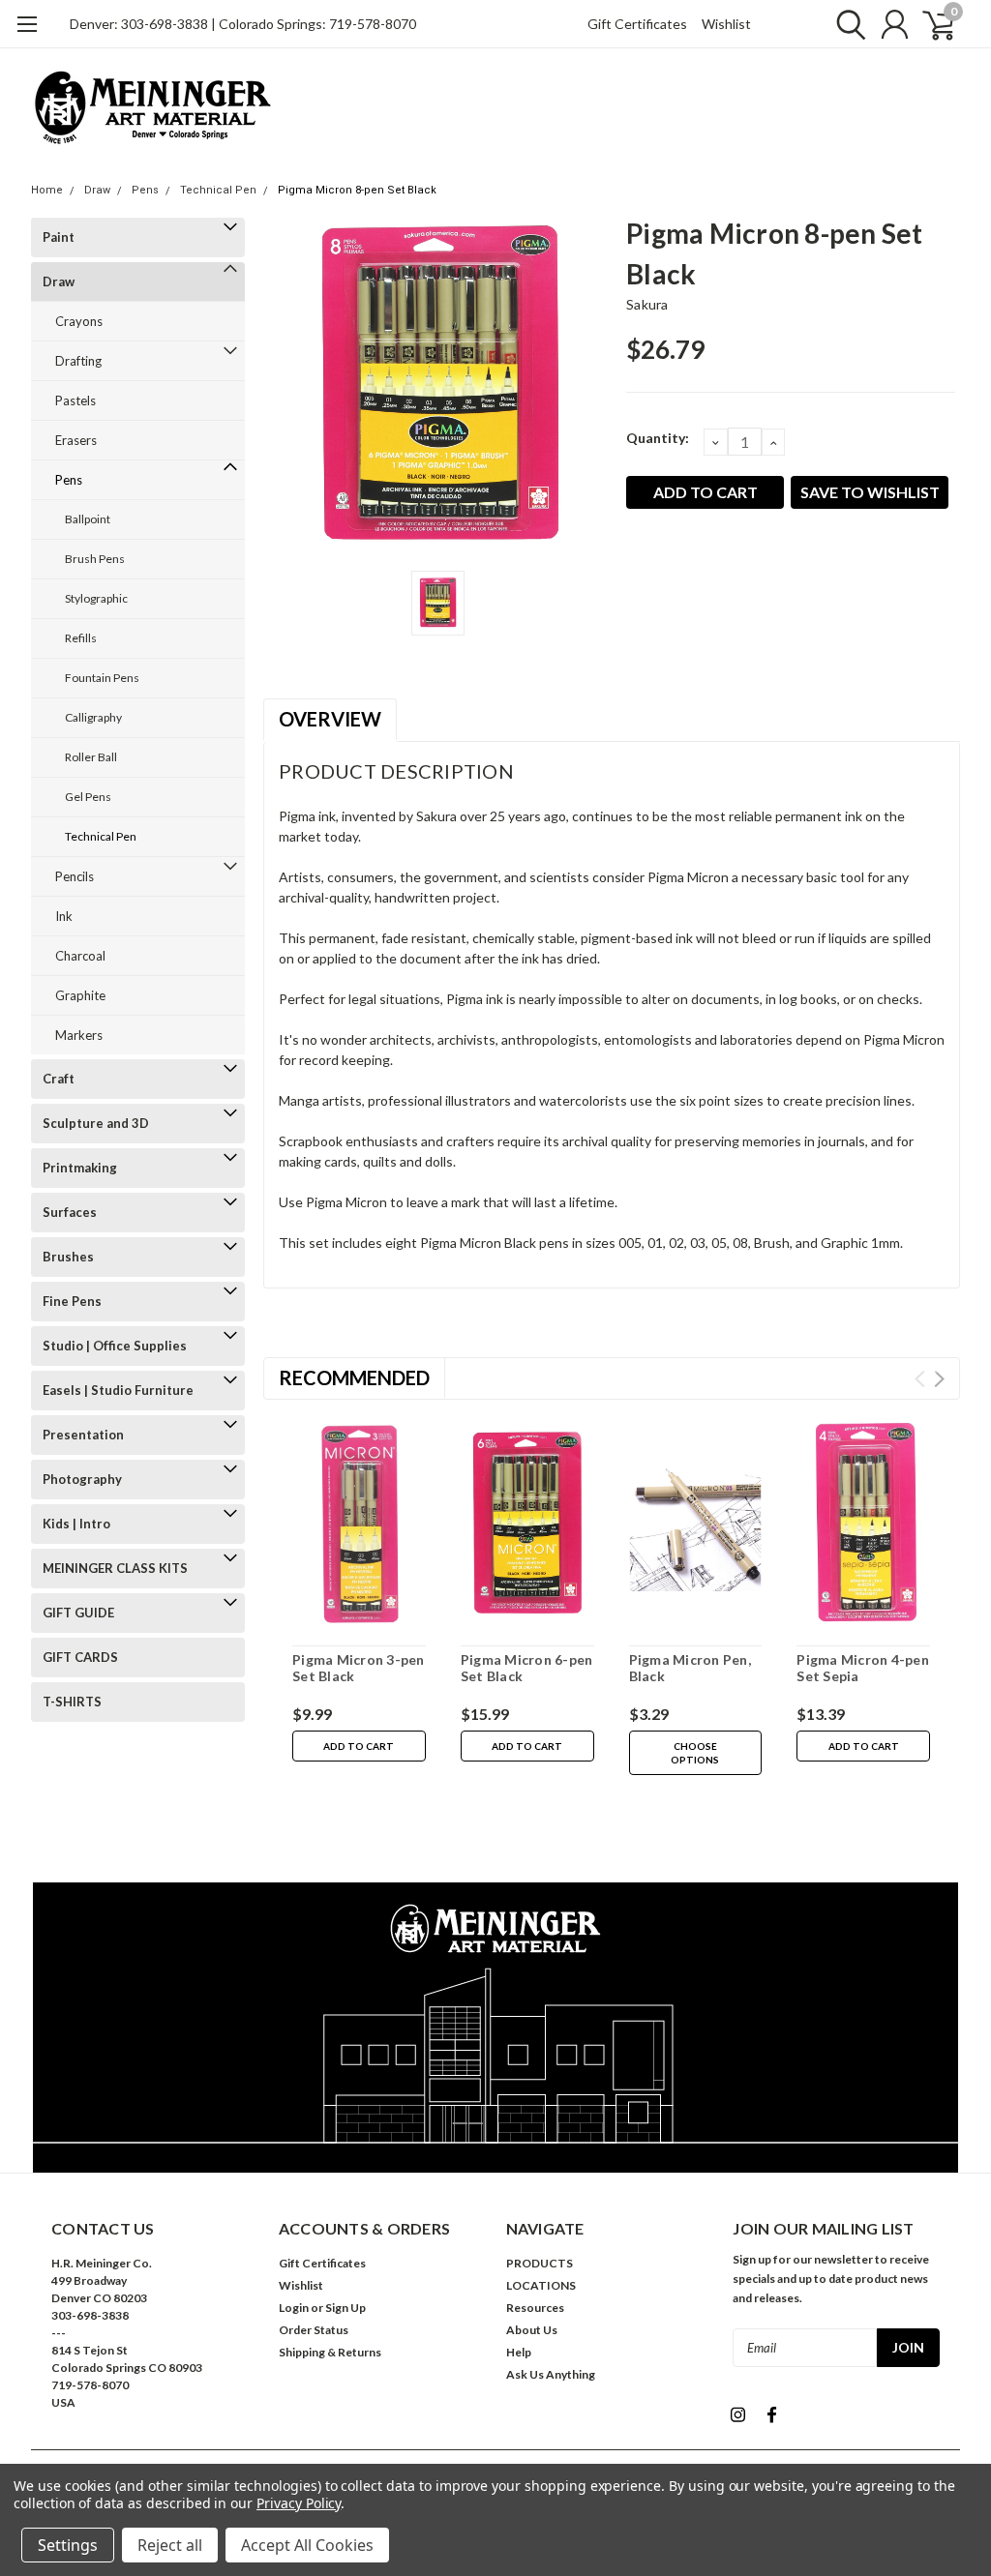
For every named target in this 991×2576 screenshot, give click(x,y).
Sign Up (345, 2308)
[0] (931, 24)
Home (47, 190)
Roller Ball (91, 757)
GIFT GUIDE (78, 1613)
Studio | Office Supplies (115, 1346)
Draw (97, 190)
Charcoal (80, 956)
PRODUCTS (540, 2263)
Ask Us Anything (551, 2374)
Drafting (78, 361)
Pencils (75, 876)
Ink (64, 916)
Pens (145, 190)
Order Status (314, 2330)
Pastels (75, 400)
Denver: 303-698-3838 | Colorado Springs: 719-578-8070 (243, 24)
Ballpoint (88, 519)
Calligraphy (93, 717)
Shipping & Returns (330, 2352)
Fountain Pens (102, 678)
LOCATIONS (541, 2285)
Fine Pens (72, 1301)
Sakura (647, 304)
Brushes (68, 1257)
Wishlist (726, 24)
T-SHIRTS (72, 1702)
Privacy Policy (299, 2503)
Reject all (170, 2545)
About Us (532, 2330)
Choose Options (695, 1753)
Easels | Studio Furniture (118, 1390)
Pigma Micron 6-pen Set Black (527, 1668)
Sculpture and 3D (96, 1123)
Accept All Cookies (307, 2545)
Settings (68, 2545)
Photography (82, 1479)
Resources (535, 2308)
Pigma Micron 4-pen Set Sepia (863, 1668)
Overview (330, 719)
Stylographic (96, 598)
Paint (59, 237)
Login (294, 2308)
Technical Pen (218, 190)
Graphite (80, 995)
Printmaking (80, 1168)
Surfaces (70, 1212)
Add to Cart (359, 1746)
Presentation (83, 1435)
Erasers (76, 440)
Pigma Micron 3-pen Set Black (359, 1668)
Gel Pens (88, 797)
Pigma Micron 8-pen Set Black (357, 190)
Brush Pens (95, 559)
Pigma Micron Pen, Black (690, 1668)
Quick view (359, 1525)
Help (519, 2352)
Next (939, 1379)
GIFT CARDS (80, 1657)
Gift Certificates (637, 24)
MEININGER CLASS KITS (115, 1568)
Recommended (354, 1377)
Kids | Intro (76, 1524)
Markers (79, 1035)
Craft (59, 1079)
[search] (846, 24)
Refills (81, 638)
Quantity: (658, 438)
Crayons (79, 321)
